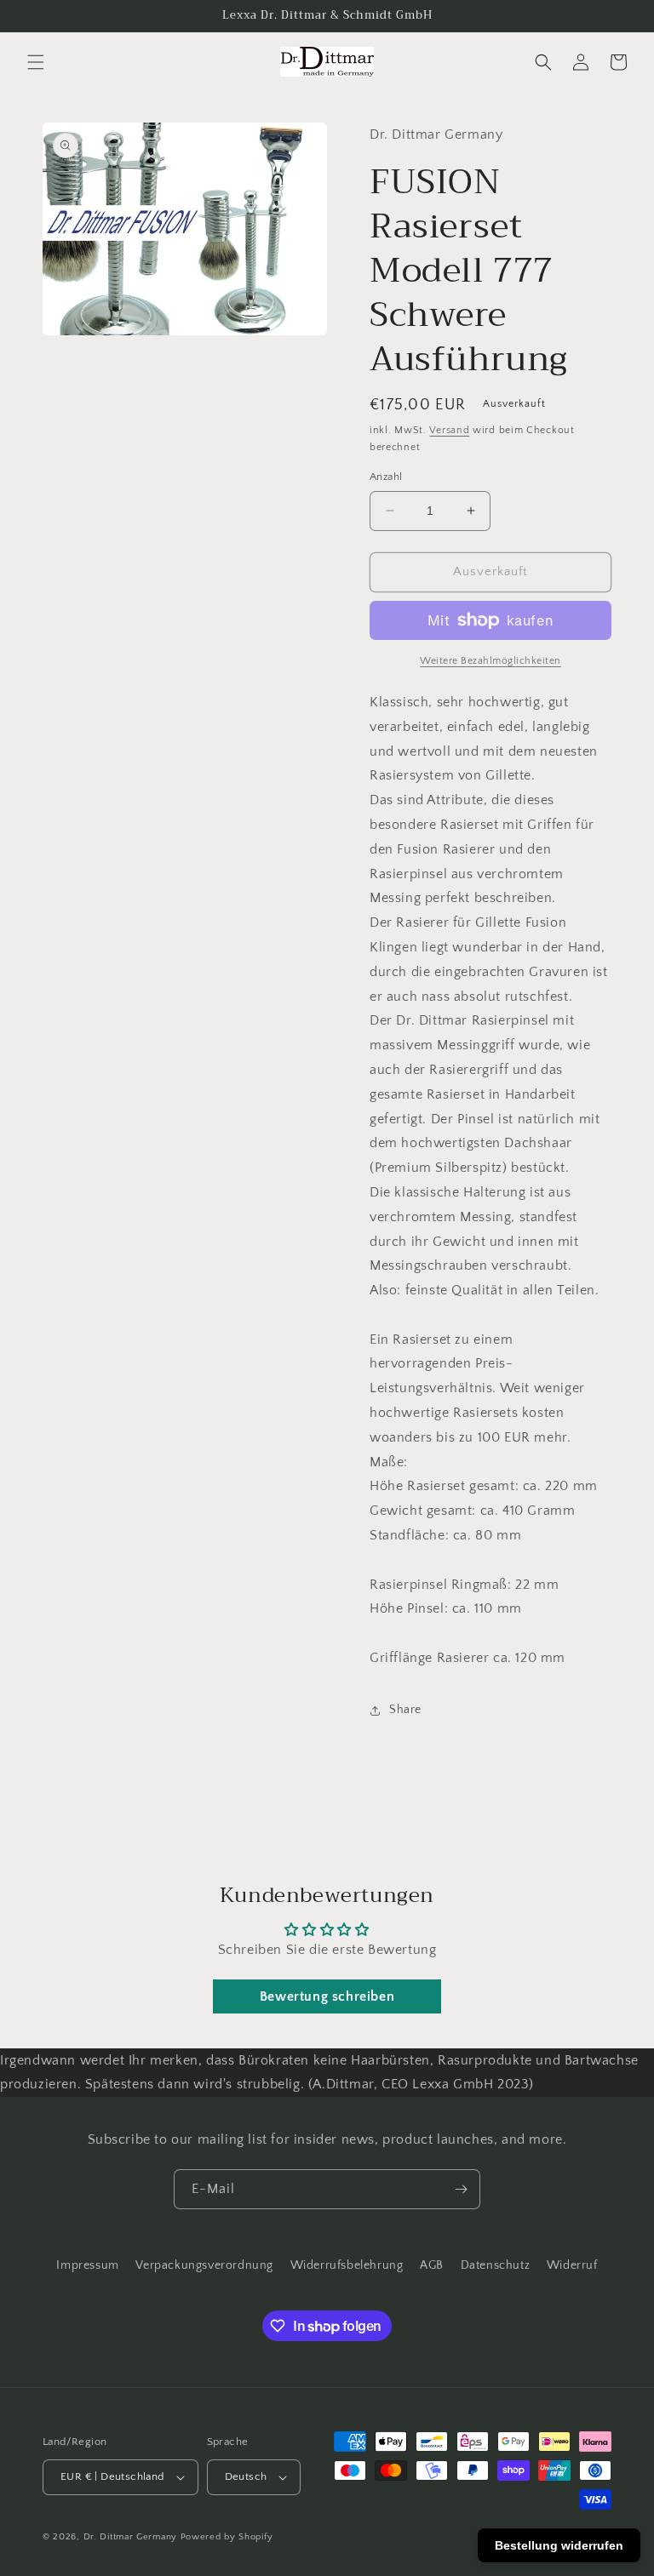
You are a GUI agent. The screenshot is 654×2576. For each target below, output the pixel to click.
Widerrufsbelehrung (347, 2265)
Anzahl (386, 477)
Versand (449, 430)
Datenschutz (496, 2265)
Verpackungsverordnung (204, 2265)
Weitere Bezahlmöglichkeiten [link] (490, 661)
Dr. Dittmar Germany (130, 2537)
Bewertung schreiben (327, 1996)
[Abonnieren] (461, 2189)
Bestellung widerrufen (559, 2545)
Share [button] (405, 1710)
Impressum (87, 2265)
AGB (432, 2265)
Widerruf (572, 2265)
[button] (36, 62)
